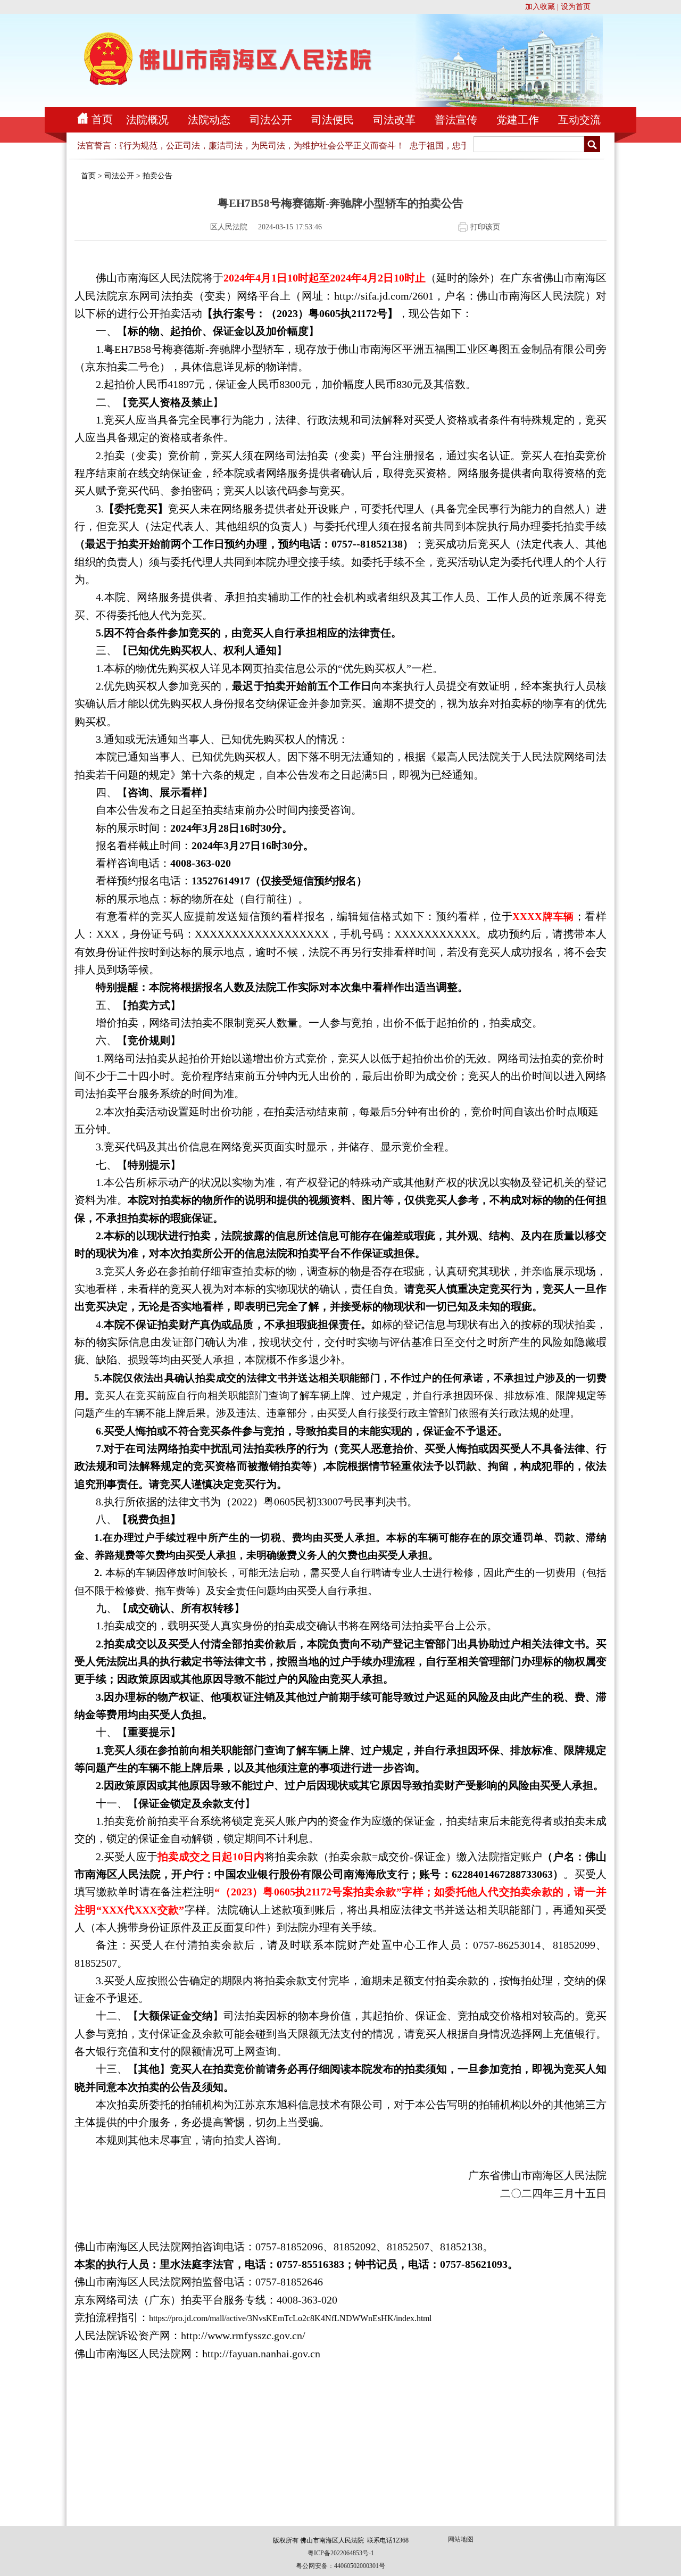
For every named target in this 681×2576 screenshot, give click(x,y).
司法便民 (333, 120)
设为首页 (576, 7)
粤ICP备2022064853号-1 (341, 2553)
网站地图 (461, 2539)
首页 (102, 119)
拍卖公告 (157, 176)
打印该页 (485, 227)
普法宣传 (456, 120)
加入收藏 (540, 7)
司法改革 (394, 120)
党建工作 (518, 120)
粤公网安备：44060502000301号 (340, 2566)
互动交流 (579, 120)
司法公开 (271, 120)
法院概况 (147, 120)
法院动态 (209, 120)
